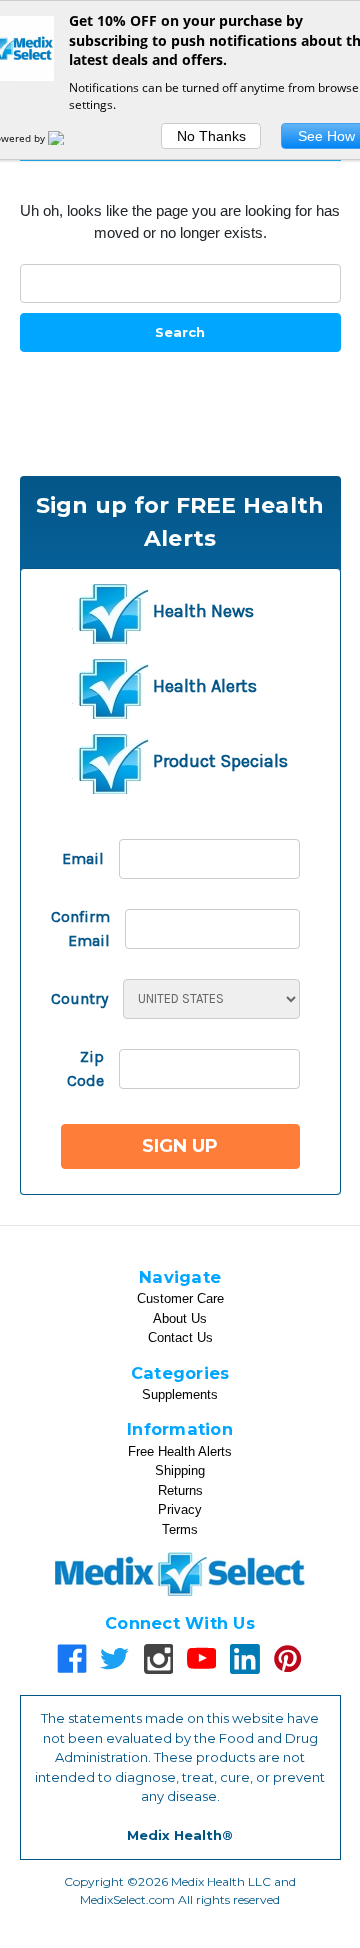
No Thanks (211, 136)
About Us (180, 1318)
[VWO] (68, 138)
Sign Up (180, 1146)
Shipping (180, 1470)
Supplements (180, 1394)
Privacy (180, 1509)
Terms (180, 1529)
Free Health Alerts (180, 1451)
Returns (180, 1490)
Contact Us (180, 1337)
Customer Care (180, 1298)
